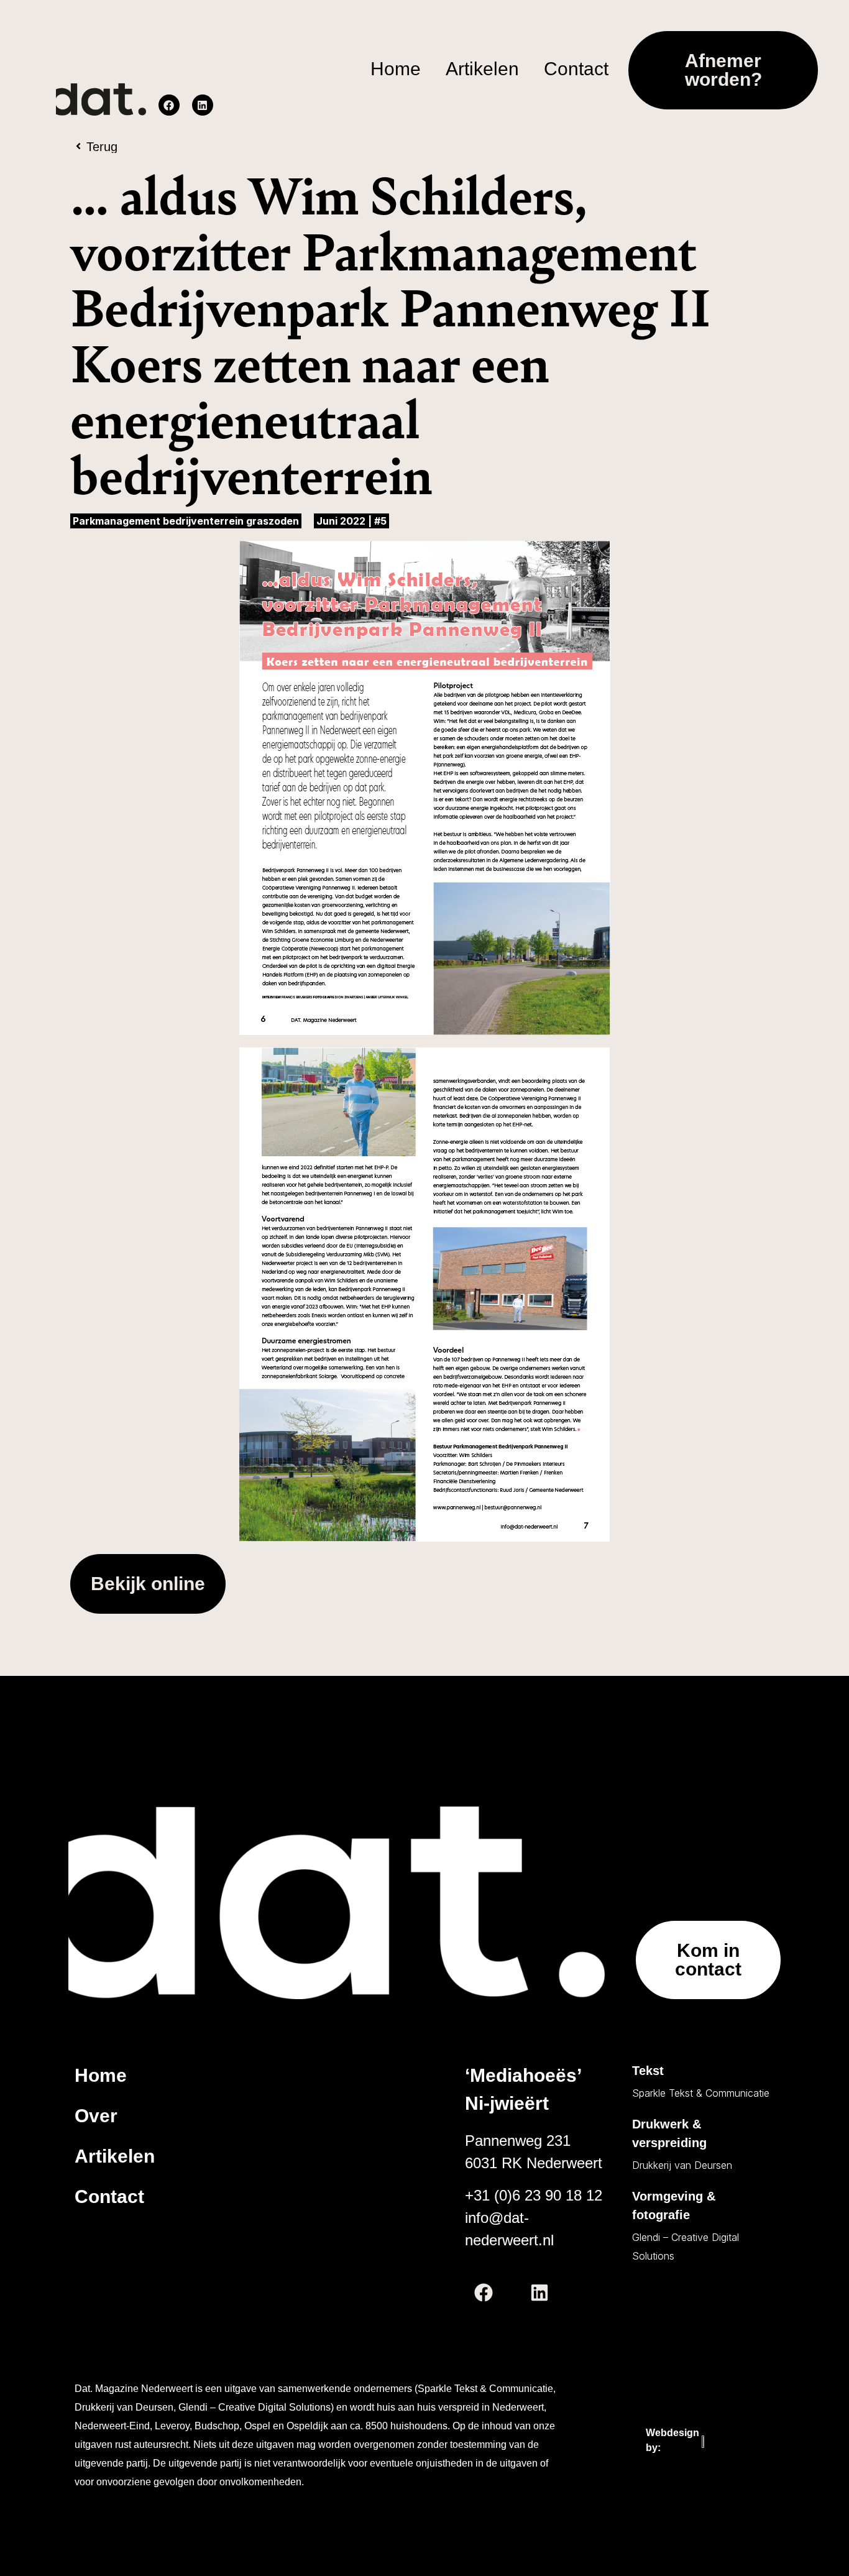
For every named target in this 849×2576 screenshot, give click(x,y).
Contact (109, 2196)
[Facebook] (169, 105)
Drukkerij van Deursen (682, 2165)
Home (101, 2075)
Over (96, 2116)
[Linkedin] (203, 105)
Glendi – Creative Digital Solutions (686, 2247)
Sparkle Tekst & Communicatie (701, 2093)
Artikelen (115, 2156)
